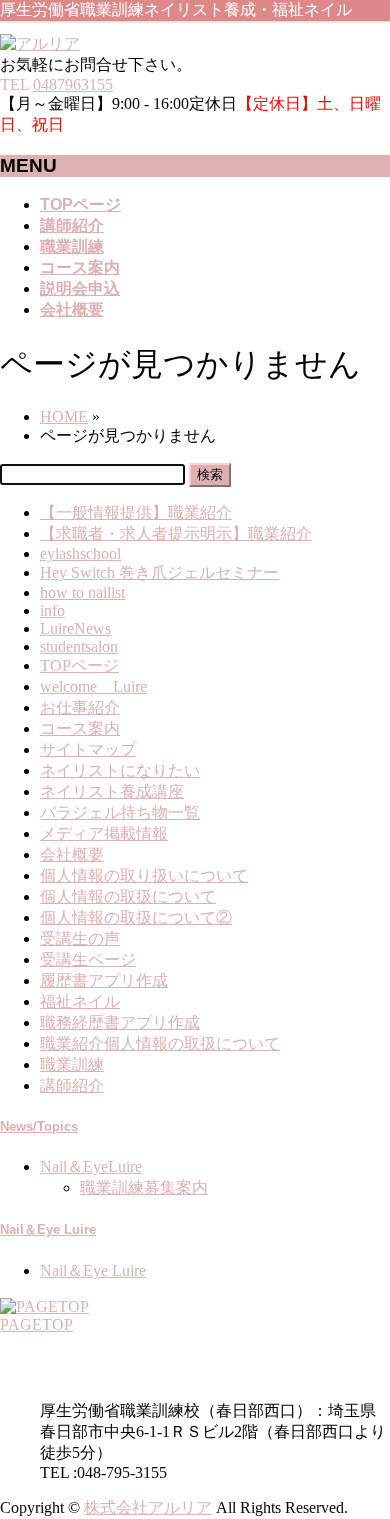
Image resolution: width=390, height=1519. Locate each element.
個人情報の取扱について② (136, 917)
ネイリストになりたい (120, 770)
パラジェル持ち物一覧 (120, 812)
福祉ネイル (80, 1001)
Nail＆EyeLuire (91, 1166)
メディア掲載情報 (104, 833)
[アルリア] (40, 43)
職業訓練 (72, 1064)
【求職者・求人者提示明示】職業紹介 (176, 533)
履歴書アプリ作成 (104, 980)
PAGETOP (36, 1324)
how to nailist (82, 592)
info (52, 610)
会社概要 (72, 854)
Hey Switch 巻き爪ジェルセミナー (159, 572)
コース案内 (80, 728)
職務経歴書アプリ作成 (120, 1022)
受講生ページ (88, 959)
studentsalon (79, 646)
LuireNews (75, 628)
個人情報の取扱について (128, 896)
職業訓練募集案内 (144, 1187)
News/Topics (39, 1126)
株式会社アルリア (148, 1507)
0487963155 (73, 84)
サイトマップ (88, 749)
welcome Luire (93, 686)
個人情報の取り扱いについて (144, 875)
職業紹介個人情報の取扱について (160, 1043)
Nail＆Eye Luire (48, 1229)
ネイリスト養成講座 (112, 791)
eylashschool (80, 553)
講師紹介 (72, 1085)
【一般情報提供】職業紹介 (136, 512)
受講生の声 (80, 938)
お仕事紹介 (80, 707)
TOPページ (79, 665)
